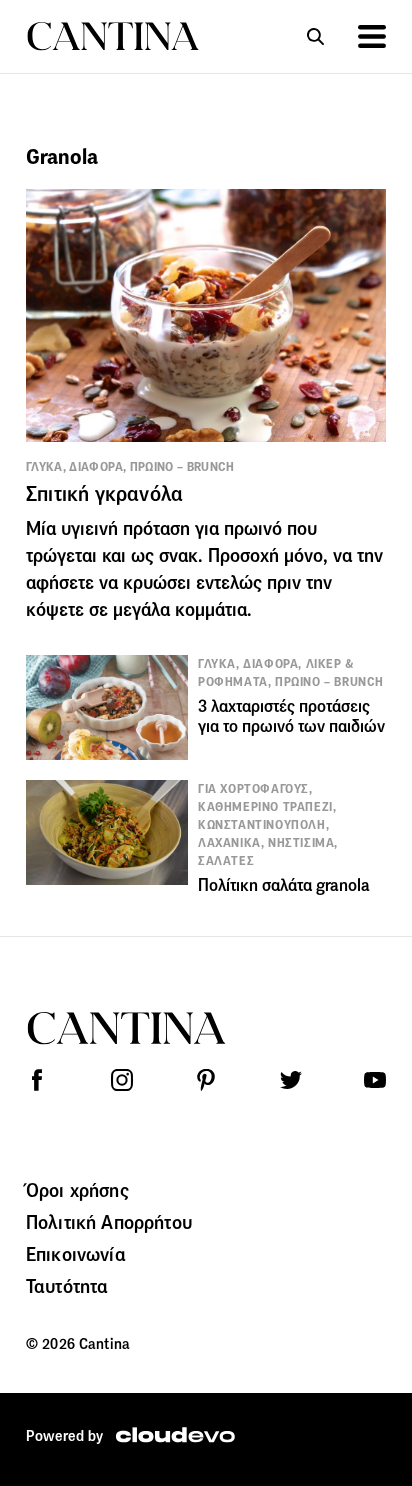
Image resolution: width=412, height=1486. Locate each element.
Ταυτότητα (67, 1286)
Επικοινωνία (76, 1254)
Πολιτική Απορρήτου (109, 1222)
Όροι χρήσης (77, 1190)
